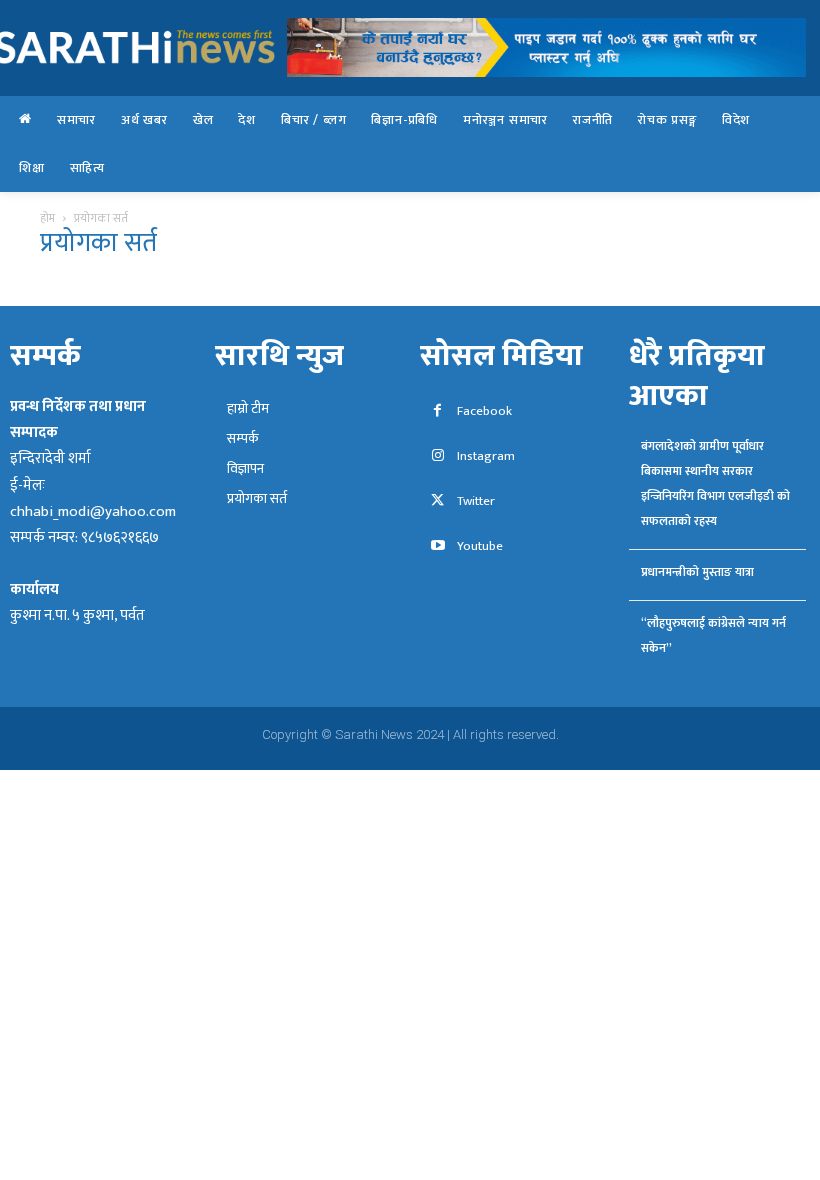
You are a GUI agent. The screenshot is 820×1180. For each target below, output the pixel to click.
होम (47, 218)
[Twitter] (437, 501)
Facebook (484, 411)
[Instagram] (437, 456)
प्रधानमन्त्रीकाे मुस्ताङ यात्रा (697, 572)
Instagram (486, 456)
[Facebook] (437, 411)
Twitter (476, 501)
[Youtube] (437, 546)
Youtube (480, 546)
